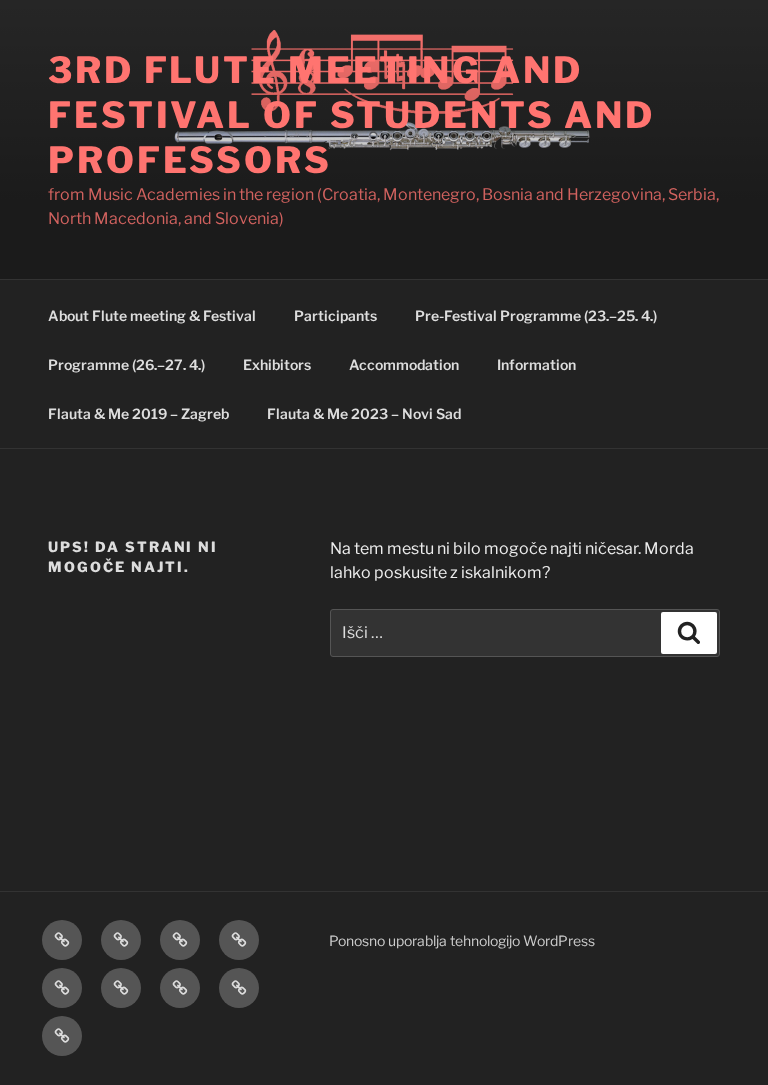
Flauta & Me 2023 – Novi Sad (364, 413)
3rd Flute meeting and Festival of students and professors (351, 115)
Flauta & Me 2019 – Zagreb (138, 413)
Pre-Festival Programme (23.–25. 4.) (536, 315)
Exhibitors (277, 364)
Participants (335, 315)
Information (536, 364)
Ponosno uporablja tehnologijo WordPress (462, 940)
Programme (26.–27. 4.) (126, 364)
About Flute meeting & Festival (152, 315)
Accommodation (404, 364)
